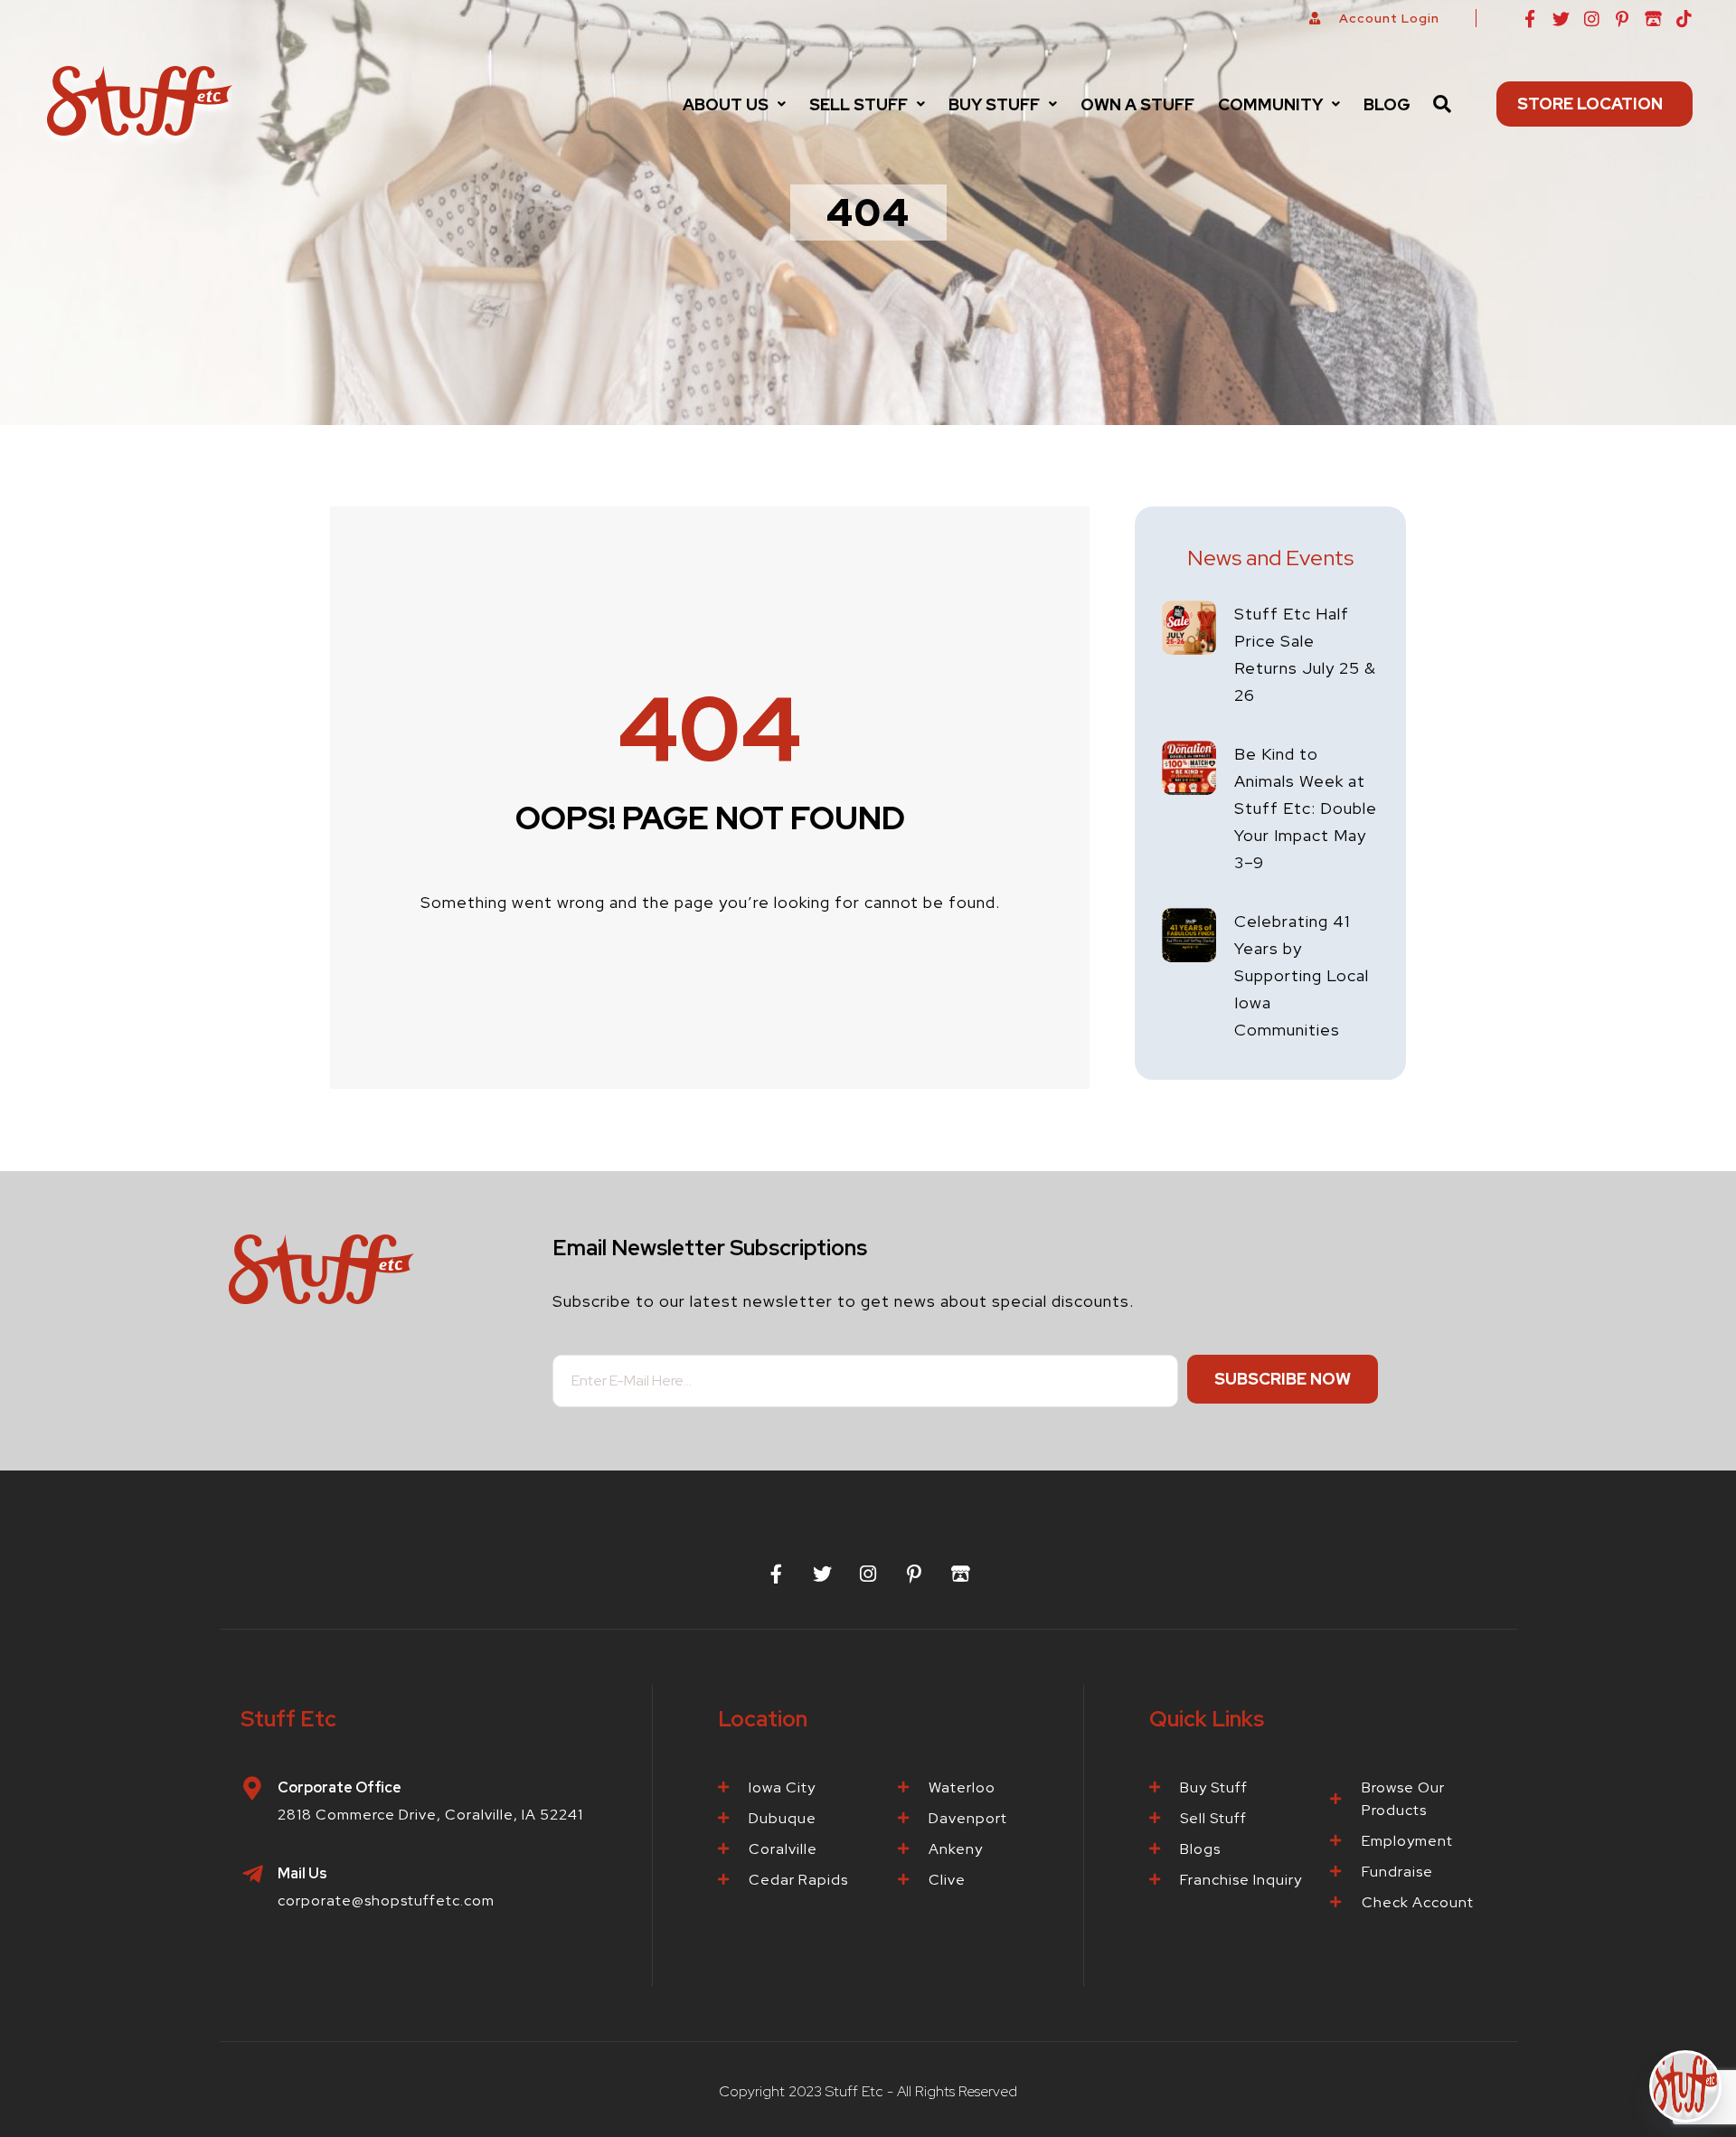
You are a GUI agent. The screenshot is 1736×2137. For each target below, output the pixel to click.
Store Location (1590, 104)
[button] (734, 104)
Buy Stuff (994, 104)
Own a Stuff (1137, 104)
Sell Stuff (859, 104)
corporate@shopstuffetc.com (386, 1901)
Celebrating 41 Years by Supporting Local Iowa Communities (1302, 975)
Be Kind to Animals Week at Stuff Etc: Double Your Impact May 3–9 (1306, 808)
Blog (1387, 104)
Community (1270, 104)
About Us (726, 104)
